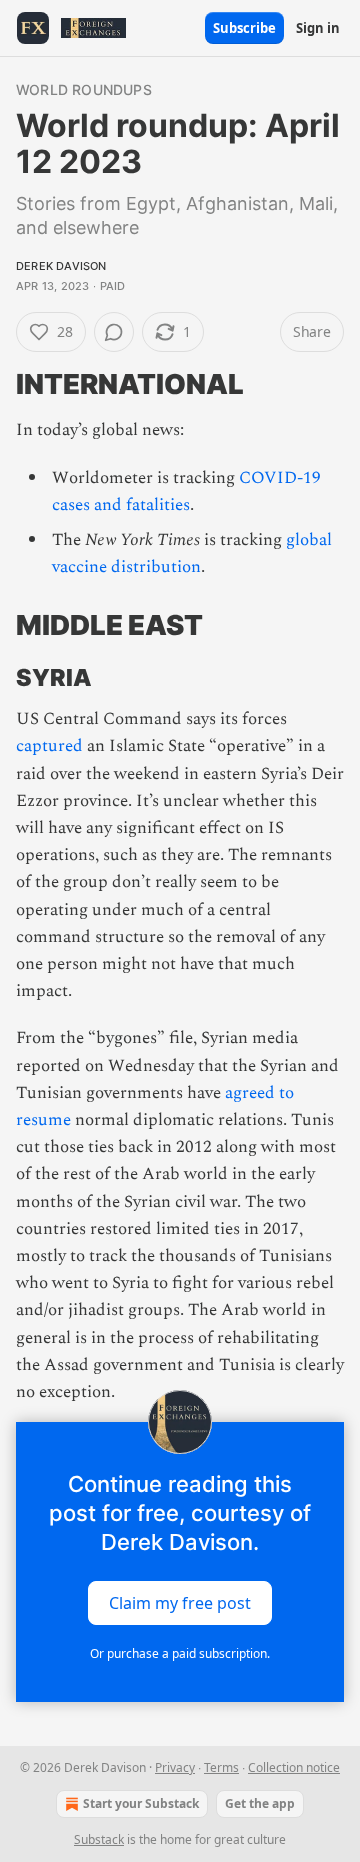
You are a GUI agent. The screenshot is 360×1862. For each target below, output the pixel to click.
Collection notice (294, 1767)
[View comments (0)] (114, 332)
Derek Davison (61, 266)
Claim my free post (180, 1603)
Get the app (260, 1803)
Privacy (175, 1767)
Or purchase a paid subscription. (180, 1653)
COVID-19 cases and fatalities (186, 491)
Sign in (318, 28)
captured (49, 746)
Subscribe (244, 28)
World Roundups (84, 89)
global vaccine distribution (192, 553)
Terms (221, 1767)
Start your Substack (141, 1803)
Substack (99, 1839)
